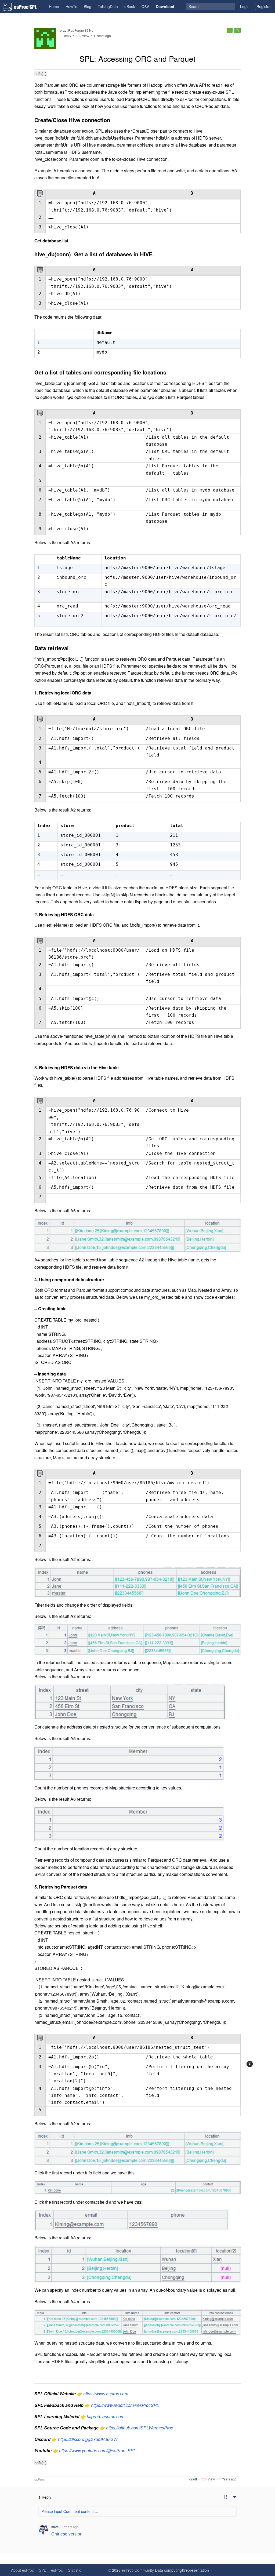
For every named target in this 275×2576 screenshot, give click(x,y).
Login (245, 6)
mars (55, 2527)
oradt (64, 30)
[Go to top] (250, 2064)
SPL (42, 2570)
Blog (88, 6)
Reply (66, 36)
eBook (130, 6)
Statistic (75, 2570)
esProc (39, 2479)
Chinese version (67, 2534)
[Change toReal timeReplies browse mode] (226, 2497)
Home (54, 6)
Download (165, 6)
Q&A (145, 6)
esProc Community (138, 2570)
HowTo (71, 6)
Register (264, 6)
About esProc (22, 2570)
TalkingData (108, 6)
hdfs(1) (40, 74)
